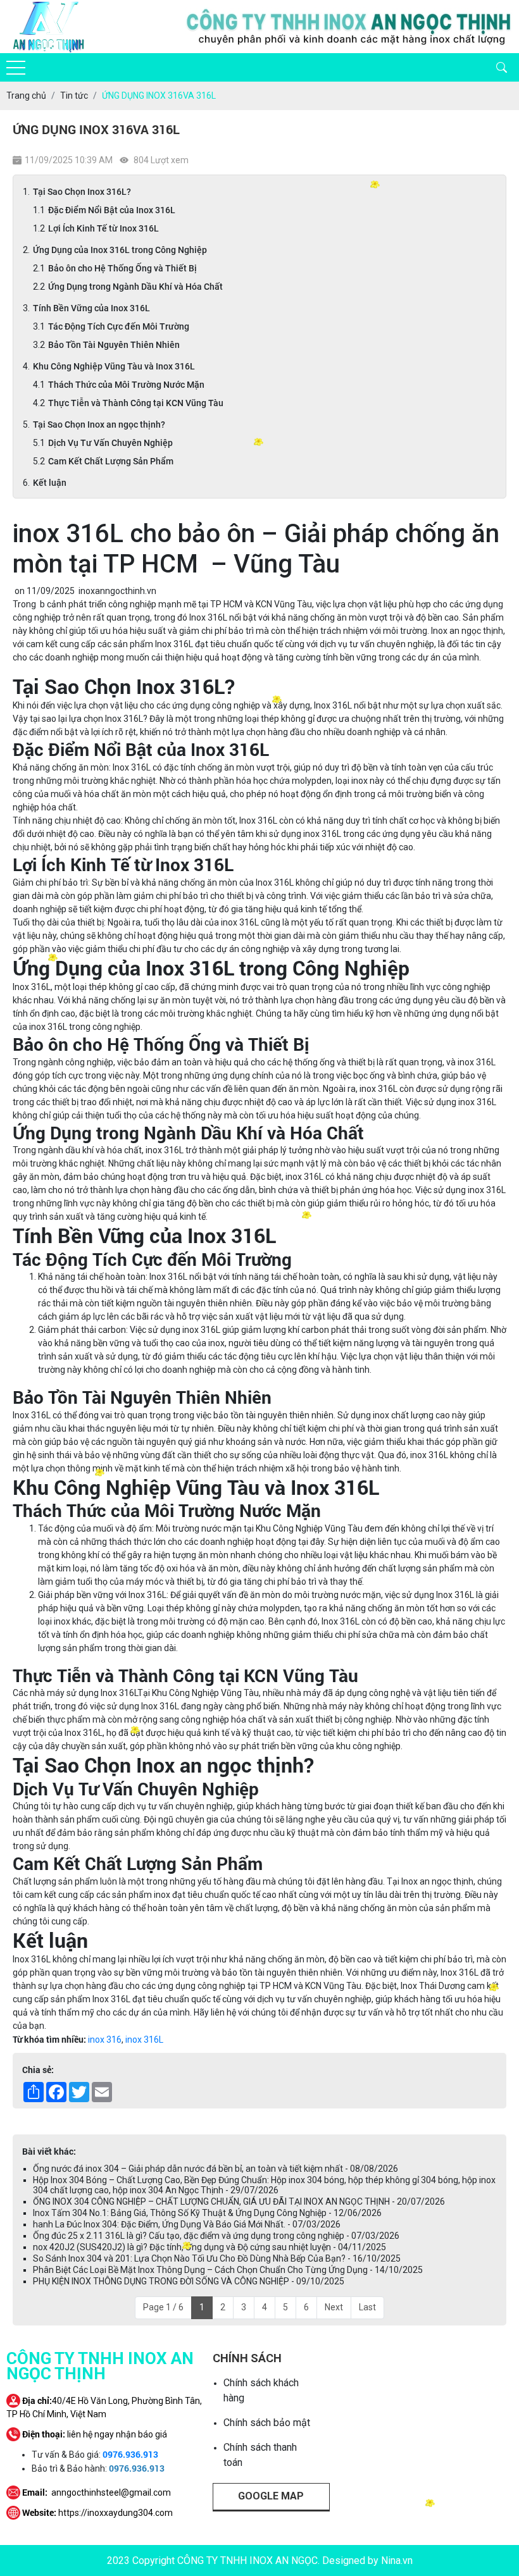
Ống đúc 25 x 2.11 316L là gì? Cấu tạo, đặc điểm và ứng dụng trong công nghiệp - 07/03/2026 (216, 2236)
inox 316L (144, 2040)
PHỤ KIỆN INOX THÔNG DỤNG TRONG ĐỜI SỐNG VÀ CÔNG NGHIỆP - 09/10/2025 (189, 2281)
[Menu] (16, 68)
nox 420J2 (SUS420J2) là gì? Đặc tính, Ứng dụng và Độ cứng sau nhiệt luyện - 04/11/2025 (209, 2247)
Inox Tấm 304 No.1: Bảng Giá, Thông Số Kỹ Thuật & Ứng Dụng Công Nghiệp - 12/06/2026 (207, 2213)
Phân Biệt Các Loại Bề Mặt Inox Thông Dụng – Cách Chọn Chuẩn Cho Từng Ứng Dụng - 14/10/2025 (228, 2270)
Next (334, 2307)
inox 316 (105, 2040)
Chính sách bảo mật (267, 2423)
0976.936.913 (130, 2454)
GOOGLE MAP (271, 2496)
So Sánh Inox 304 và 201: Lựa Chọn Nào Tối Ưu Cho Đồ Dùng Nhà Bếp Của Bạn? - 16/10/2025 (217, 2258)
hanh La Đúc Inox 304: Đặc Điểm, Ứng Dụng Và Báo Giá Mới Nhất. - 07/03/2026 (187, 2224)
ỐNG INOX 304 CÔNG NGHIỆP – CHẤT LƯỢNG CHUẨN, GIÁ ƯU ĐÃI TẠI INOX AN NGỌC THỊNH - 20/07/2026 (239, 2201)
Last (367, 2307)
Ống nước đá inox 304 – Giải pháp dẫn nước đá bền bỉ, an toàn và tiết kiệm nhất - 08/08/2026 (216, 2169)
